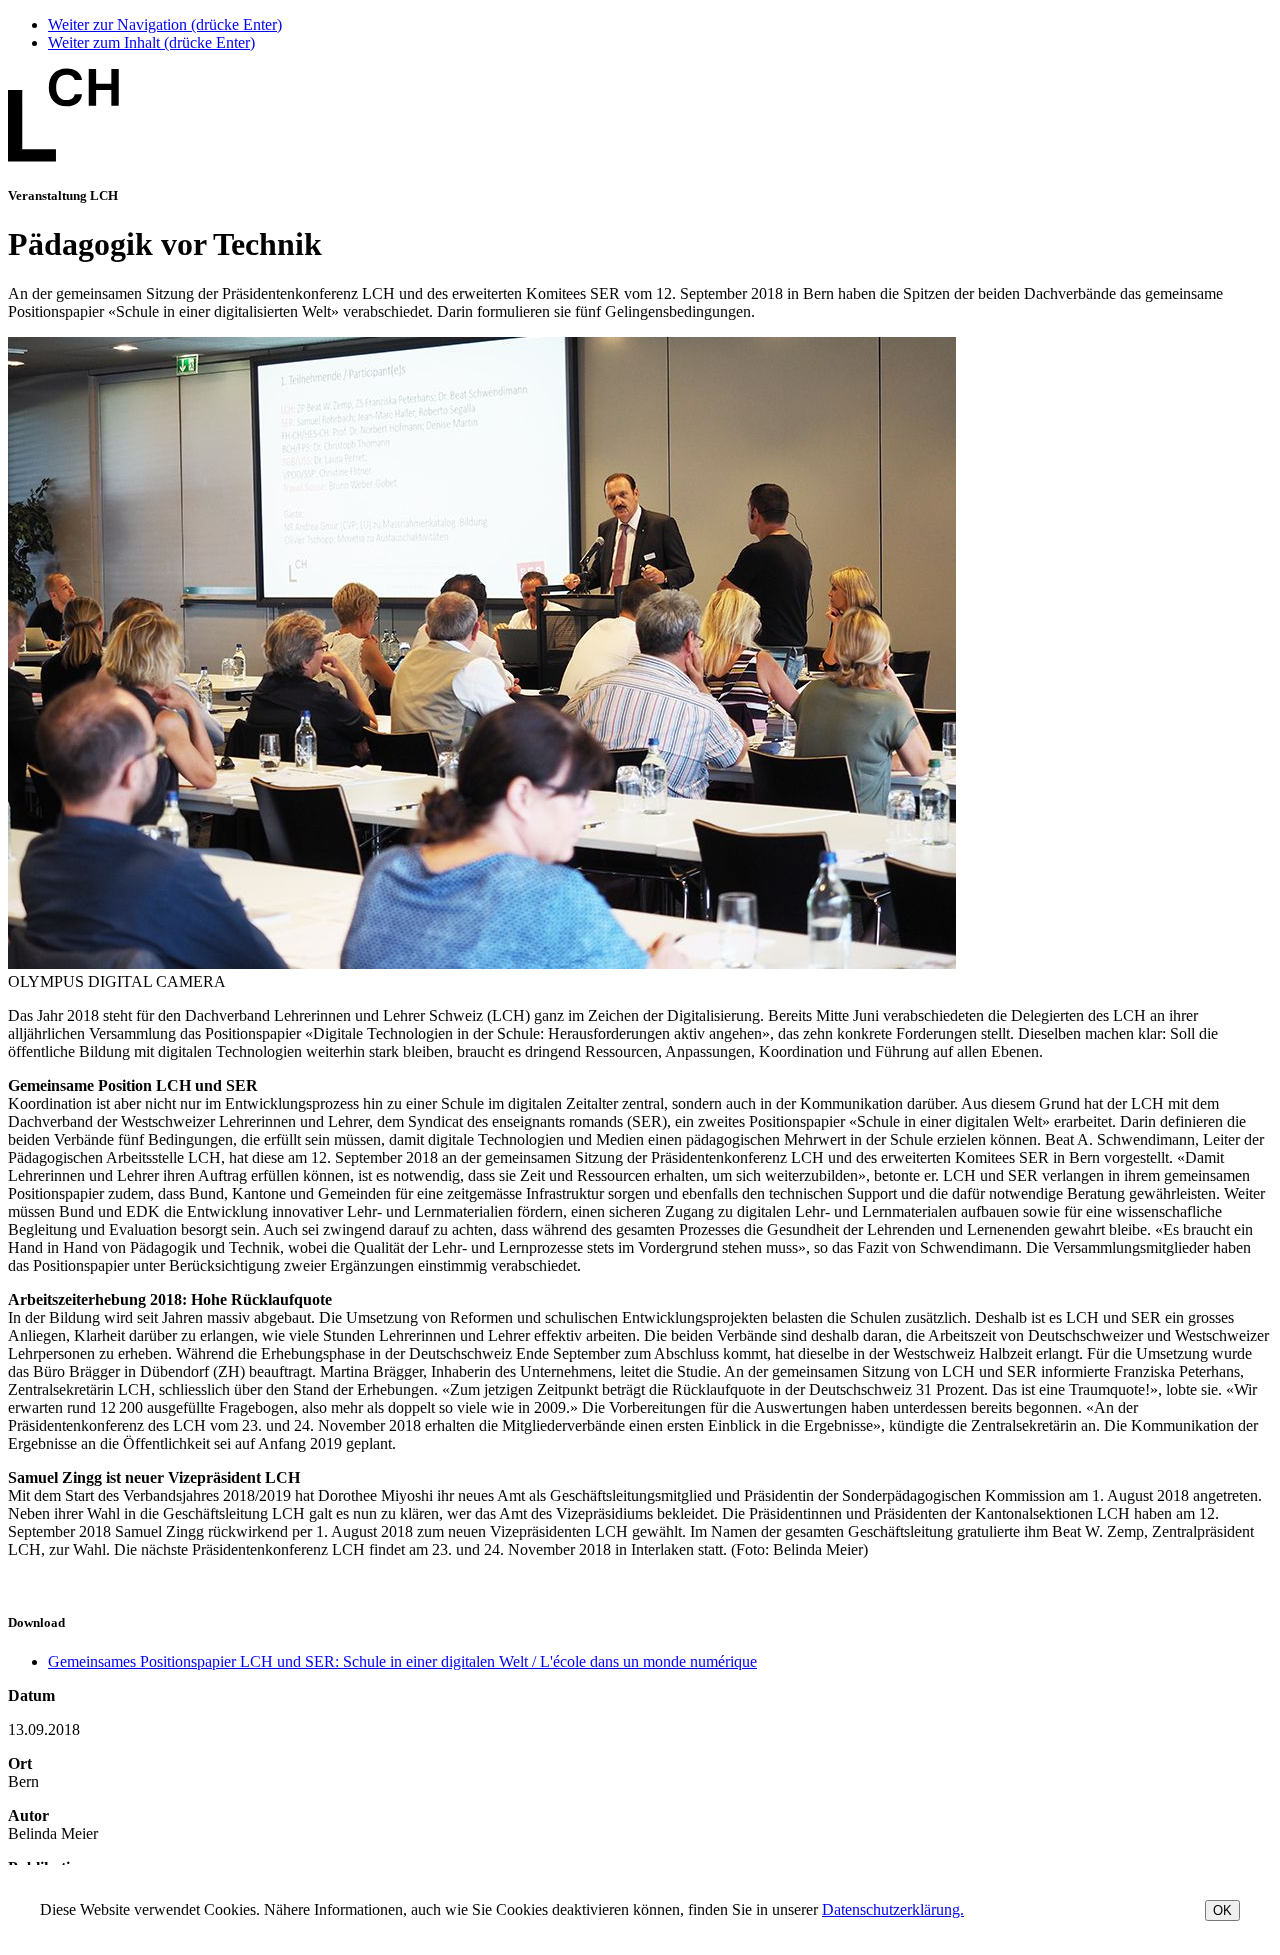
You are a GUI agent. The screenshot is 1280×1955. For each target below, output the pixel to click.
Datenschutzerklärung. (893, 1909)
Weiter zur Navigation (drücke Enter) (165, 24)
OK (1222, 1910)
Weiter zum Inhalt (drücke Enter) (151, 42)
